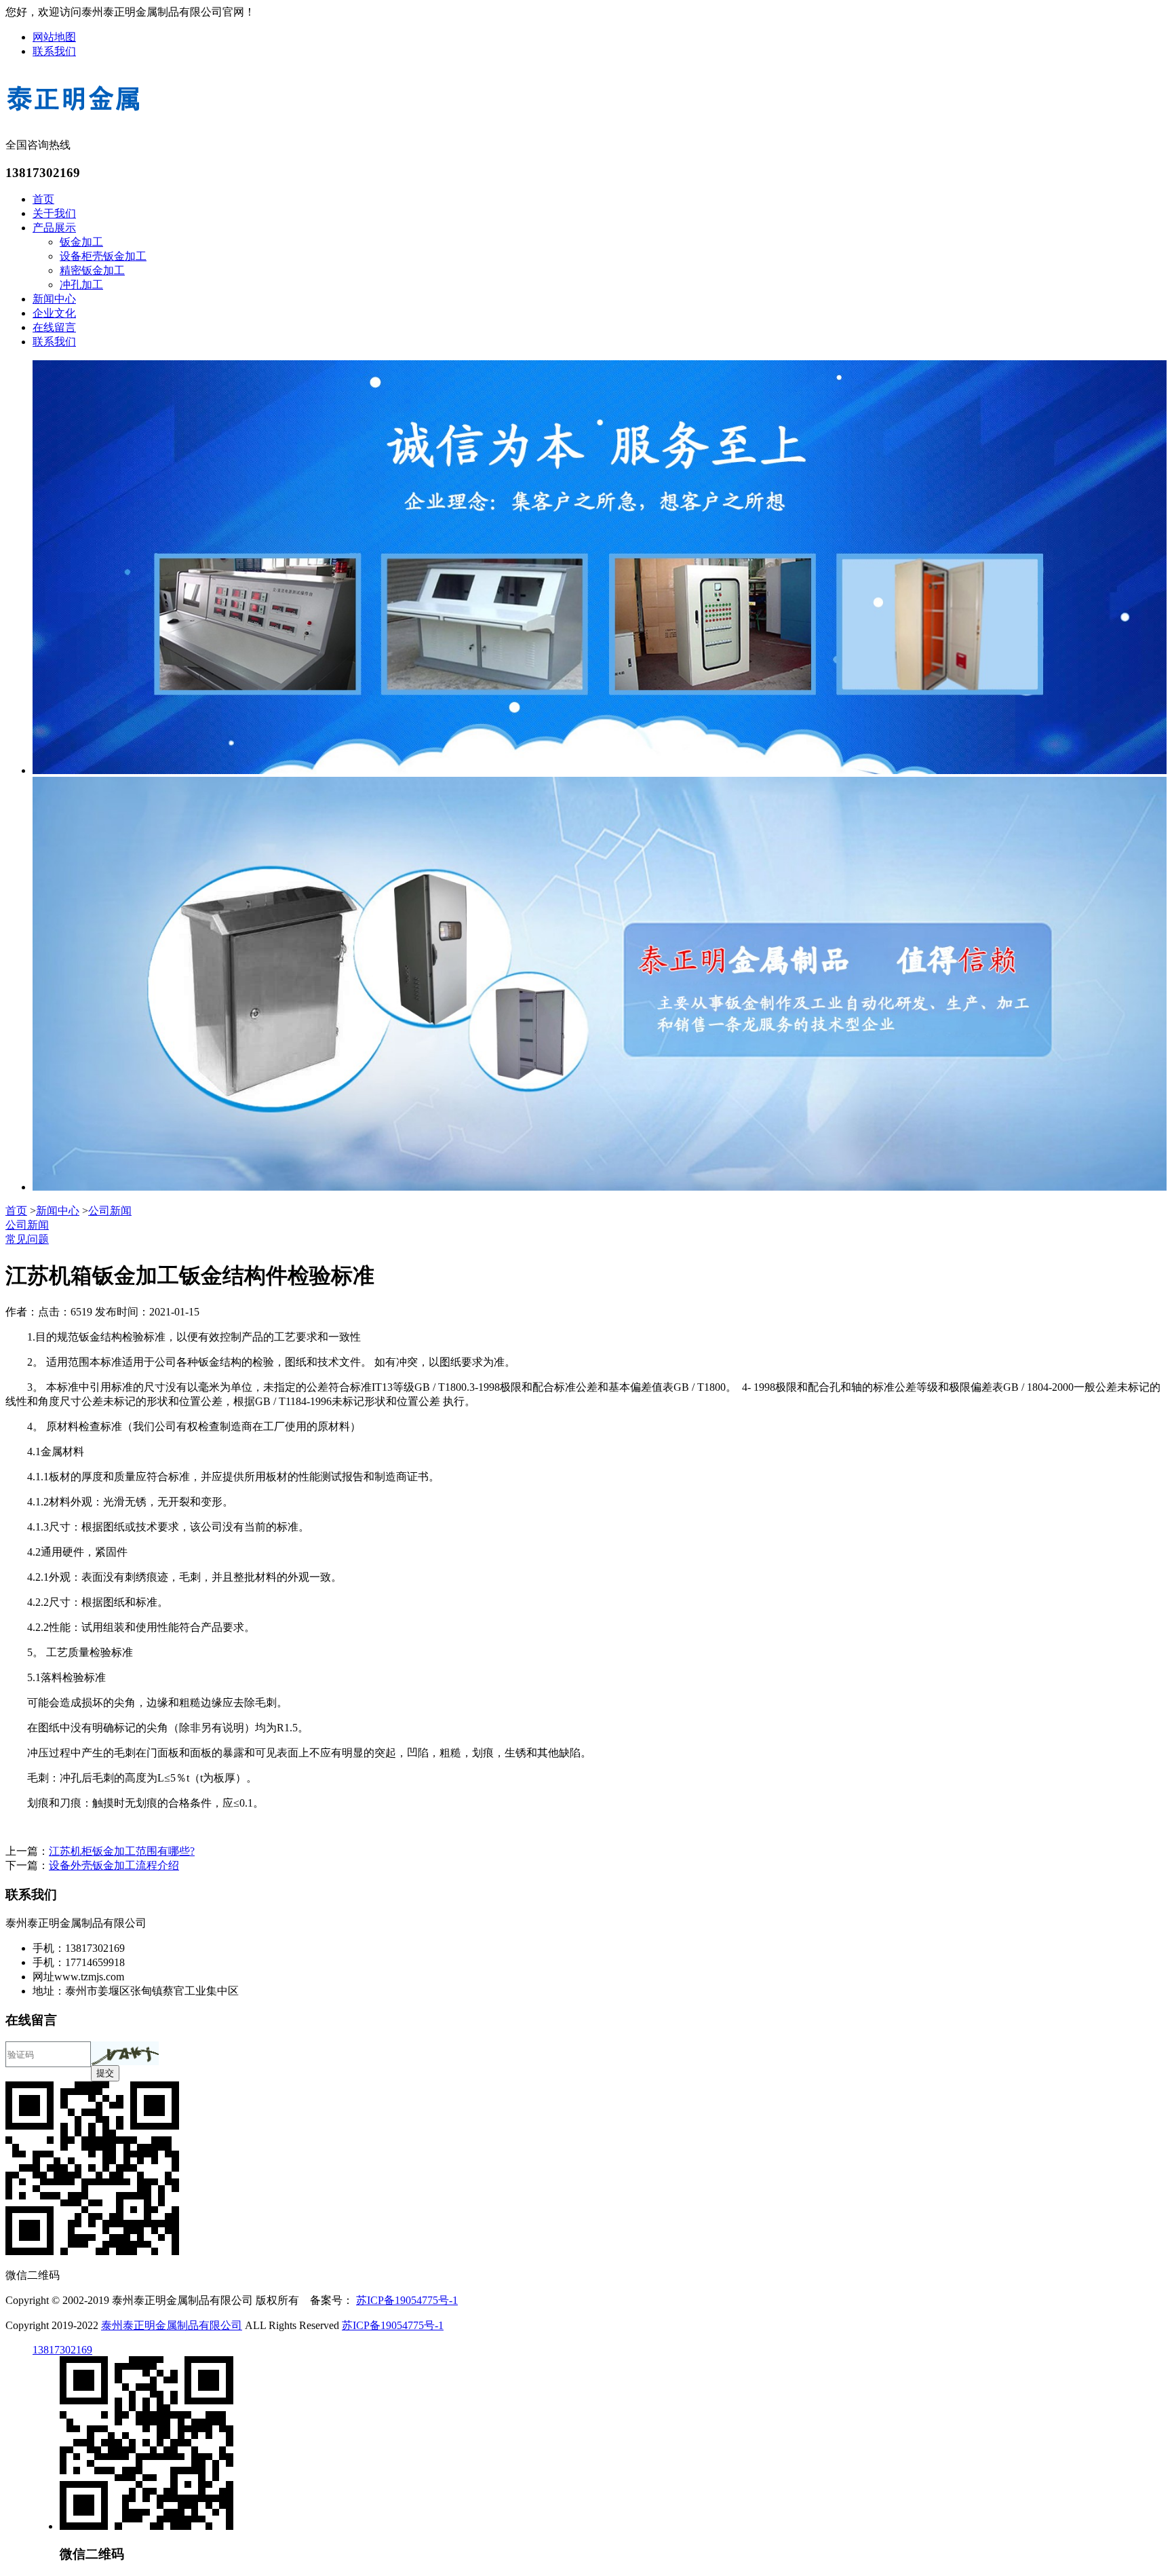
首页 (43, 199)
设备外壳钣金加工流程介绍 (114, 1865)
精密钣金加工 (92, 270)
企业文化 (54, 313)
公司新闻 (110, 1211)
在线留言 (54, 327)
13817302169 (62, 2350)
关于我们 (54, 213)
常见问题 (27, 1239)
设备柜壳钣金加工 (103, 256)
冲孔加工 (81, 285)
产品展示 (54, 228)
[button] (125, 2053)
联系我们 (54, 51)
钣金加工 (81, 242)
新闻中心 (54, 299)
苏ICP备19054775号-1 (407, 2300)
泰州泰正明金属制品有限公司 (172, 2325)
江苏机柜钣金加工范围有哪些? (122, 1851)
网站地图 (54, 37)
